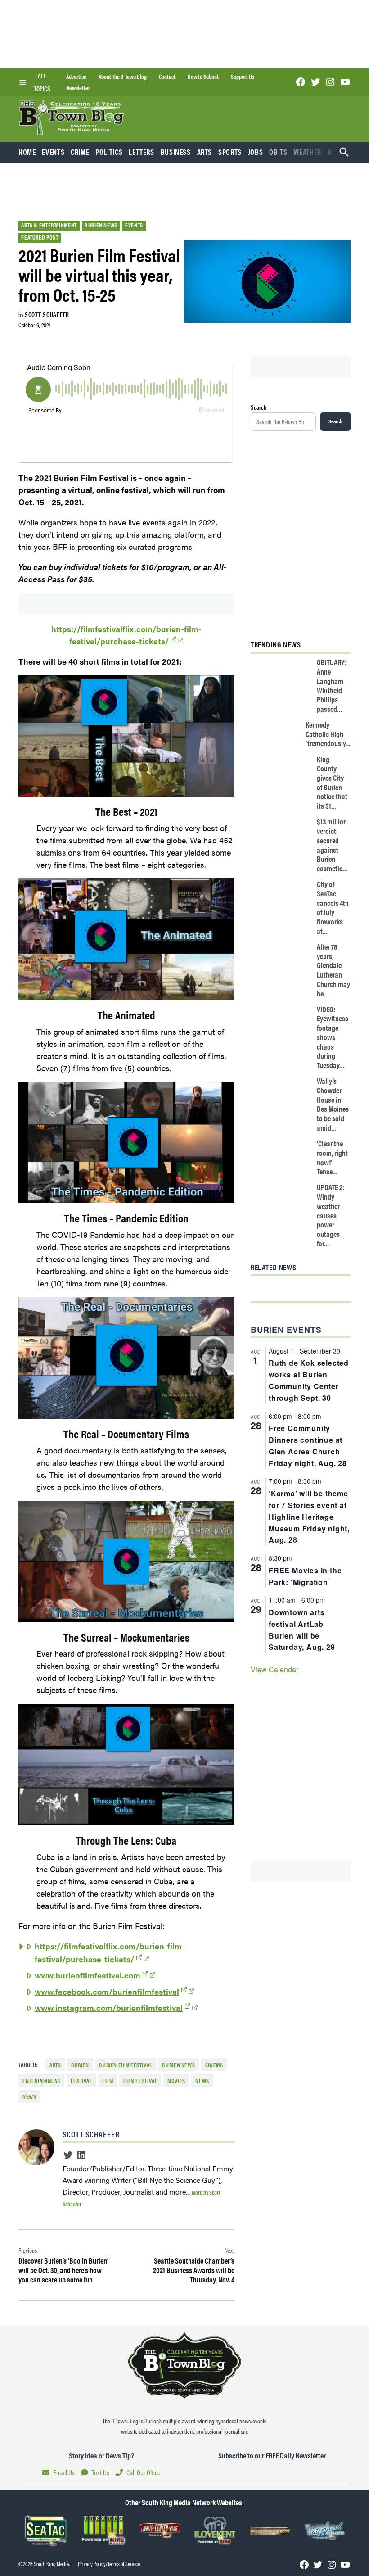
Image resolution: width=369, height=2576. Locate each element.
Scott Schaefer (47, 314)
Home (27, 152)
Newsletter (78, 88)
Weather (307, 152)
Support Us (243, 77)
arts (55, 2065)
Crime (80, 152)
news (29, 2096)
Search (259, 407)
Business (176, 152)
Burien (80, 2065)
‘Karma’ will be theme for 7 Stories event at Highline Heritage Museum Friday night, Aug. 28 (309, 1517)
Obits (278, 152)
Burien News (101, 225)
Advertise (76, 77)
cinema (214, 2065)
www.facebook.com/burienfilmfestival (107, 1991)
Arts (205, 152)
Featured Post (40, 237)
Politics (109, 152)
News (202, 2081)
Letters (141, 152)
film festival (140, 2081)
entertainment (41, 2081)
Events (53, 152)
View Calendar (274, 1669)
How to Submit (203, 77)
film (108, 2081)
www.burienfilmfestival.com (88, 1975)
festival (81, 2081)
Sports (230, 152)
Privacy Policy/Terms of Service (109, 2564)
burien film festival (126, 2065)
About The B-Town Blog (123, 77)
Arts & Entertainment (49, 225)
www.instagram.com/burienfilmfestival (109, 2008)
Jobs (256, 152)
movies (176, 2081)
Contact (167, 77)
